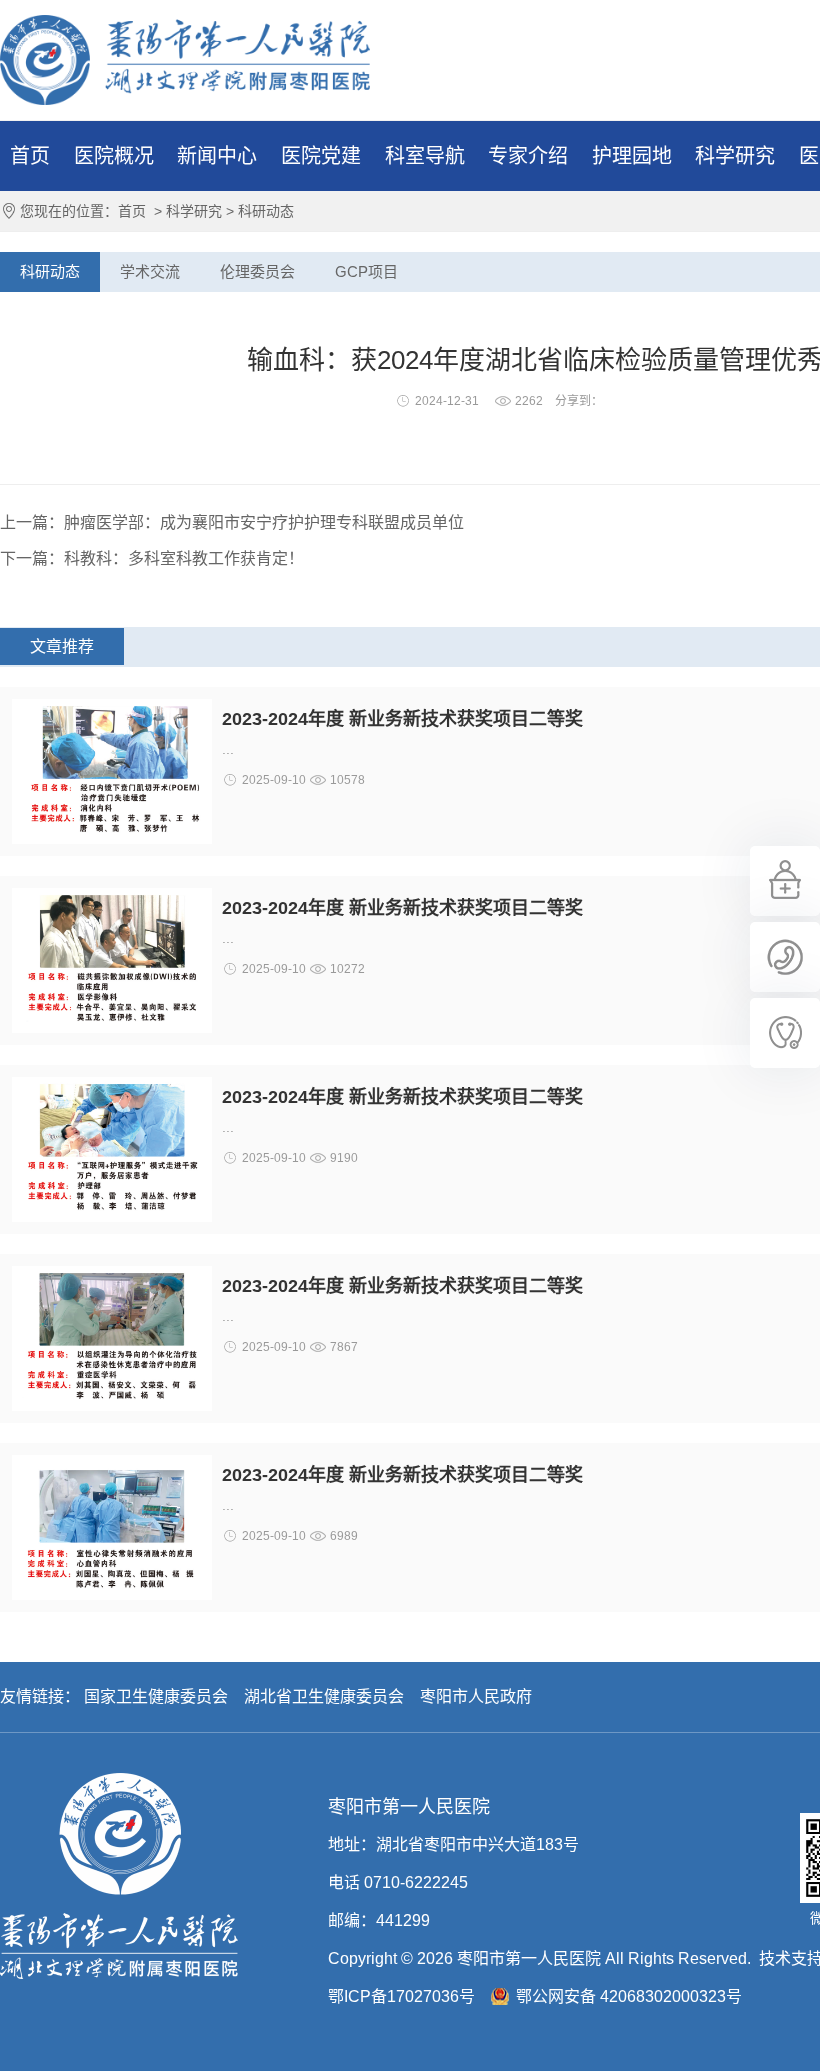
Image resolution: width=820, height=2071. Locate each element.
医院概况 (114, 156)
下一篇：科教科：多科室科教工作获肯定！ (152, 558)
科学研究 (735, 156)
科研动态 (266, 211)
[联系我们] (785, 987)
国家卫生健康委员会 (156, 1696)
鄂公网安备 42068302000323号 (629, 1996)
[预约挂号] (785, 911)
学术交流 (150, 271)
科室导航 (425, 156)
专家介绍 (528, 156)
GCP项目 (366, 271)
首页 (30, 156)
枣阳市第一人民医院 (185, 60)
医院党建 (321, 156)
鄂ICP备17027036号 (401, 1996)
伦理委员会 (257, 271)
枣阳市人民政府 (476, 1696)
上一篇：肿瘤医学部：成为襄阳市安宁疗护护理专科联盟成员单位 (232, 522)
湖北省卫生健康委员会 (324, 1696)
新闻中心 (217, 156)
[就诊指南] (785, 1063)
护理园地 (632, 156)
